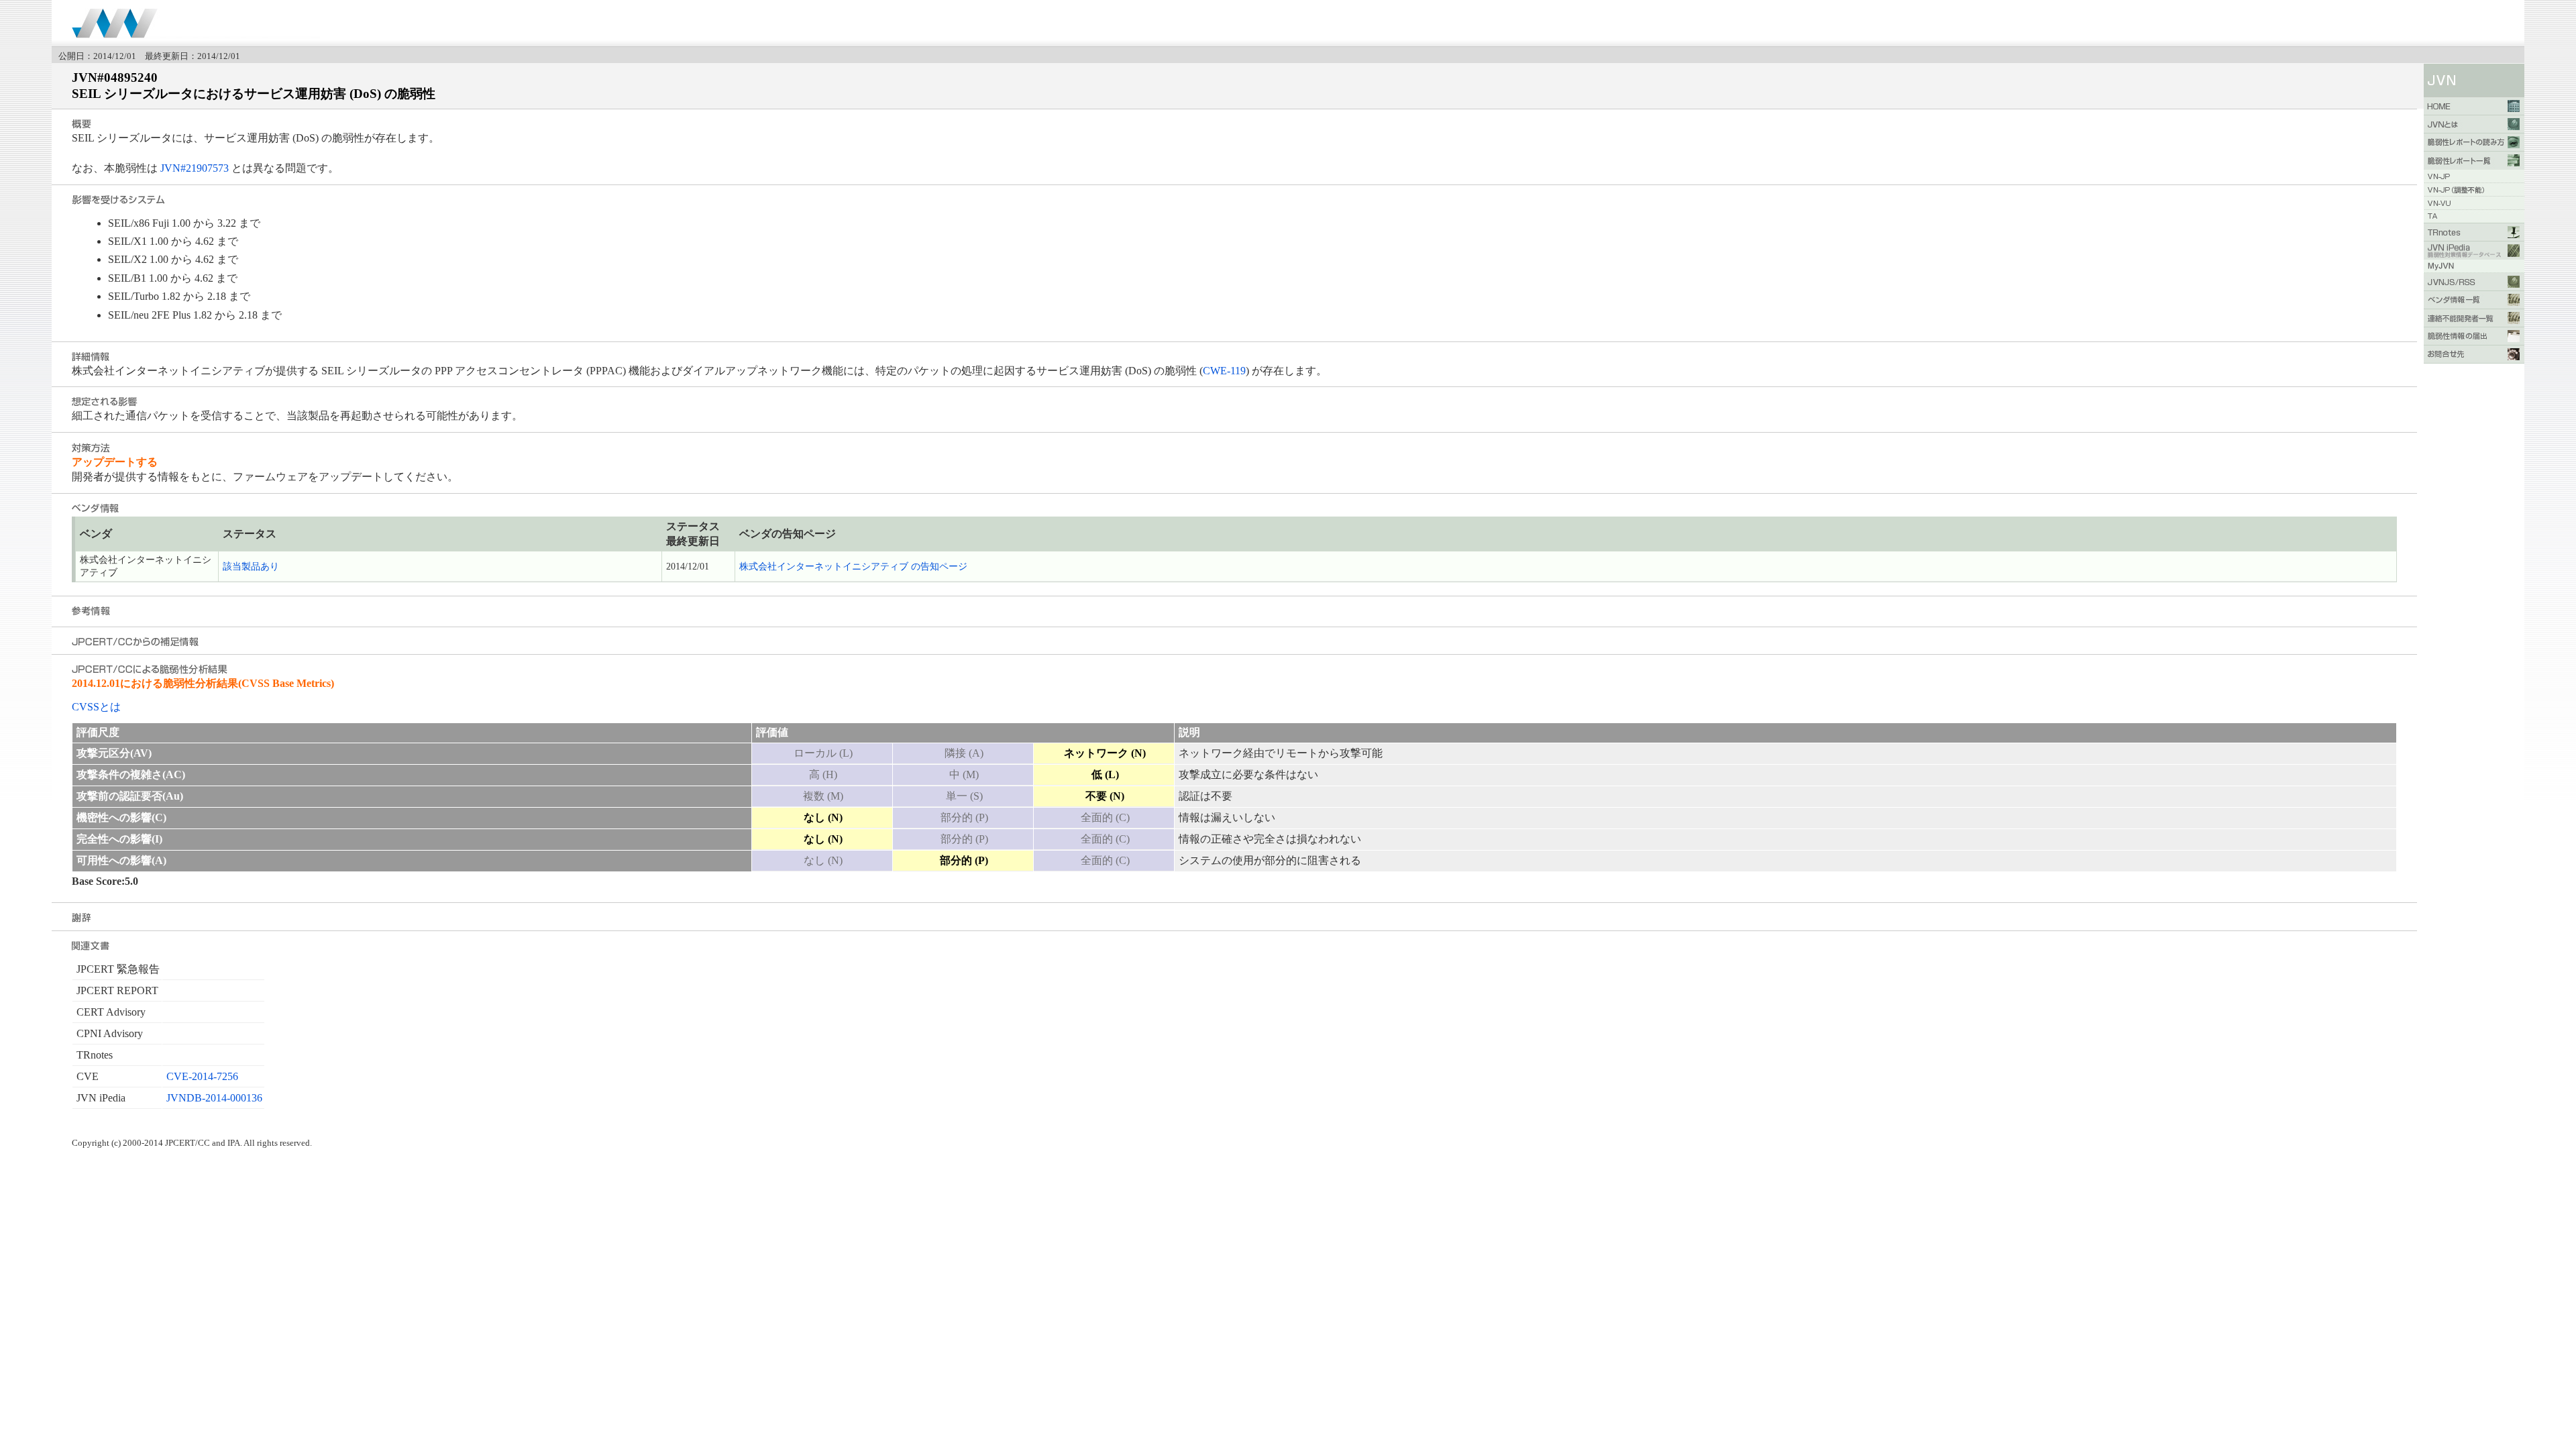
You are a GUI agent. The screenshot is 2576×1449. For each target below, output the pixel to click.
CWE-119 (1224, 371)
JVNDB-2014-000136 (214, 1098)
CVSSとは (96, 707)
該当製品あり (251, 567)
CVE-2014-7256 (202, 1076)
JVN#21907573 (195, 168)
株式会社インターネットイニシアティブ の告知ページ (853, 567)
